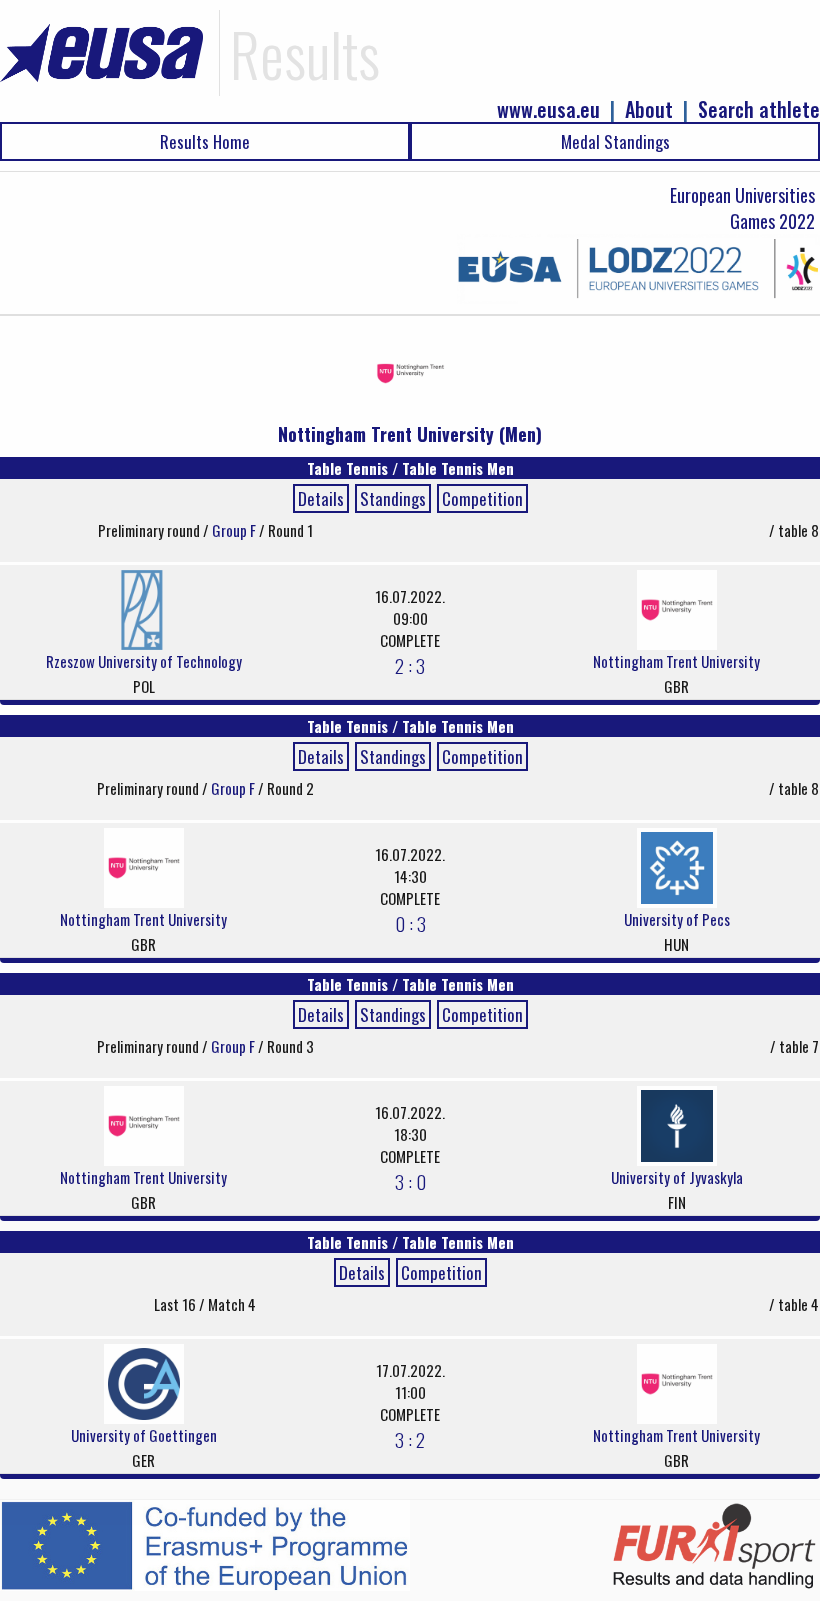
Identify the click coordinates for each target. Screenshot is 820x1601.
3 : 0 (410, 1181)
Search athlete (759, 109)
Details (321, 498)
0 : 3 (410, 923)
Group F (235, 530)
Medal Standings (615, 141)
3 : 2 (410, 1439)
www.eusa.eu (548, 109)
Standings (393, 498)
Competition (482, 498)
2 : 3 (410, 665)
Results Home (205, 141)
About (649, 109)
